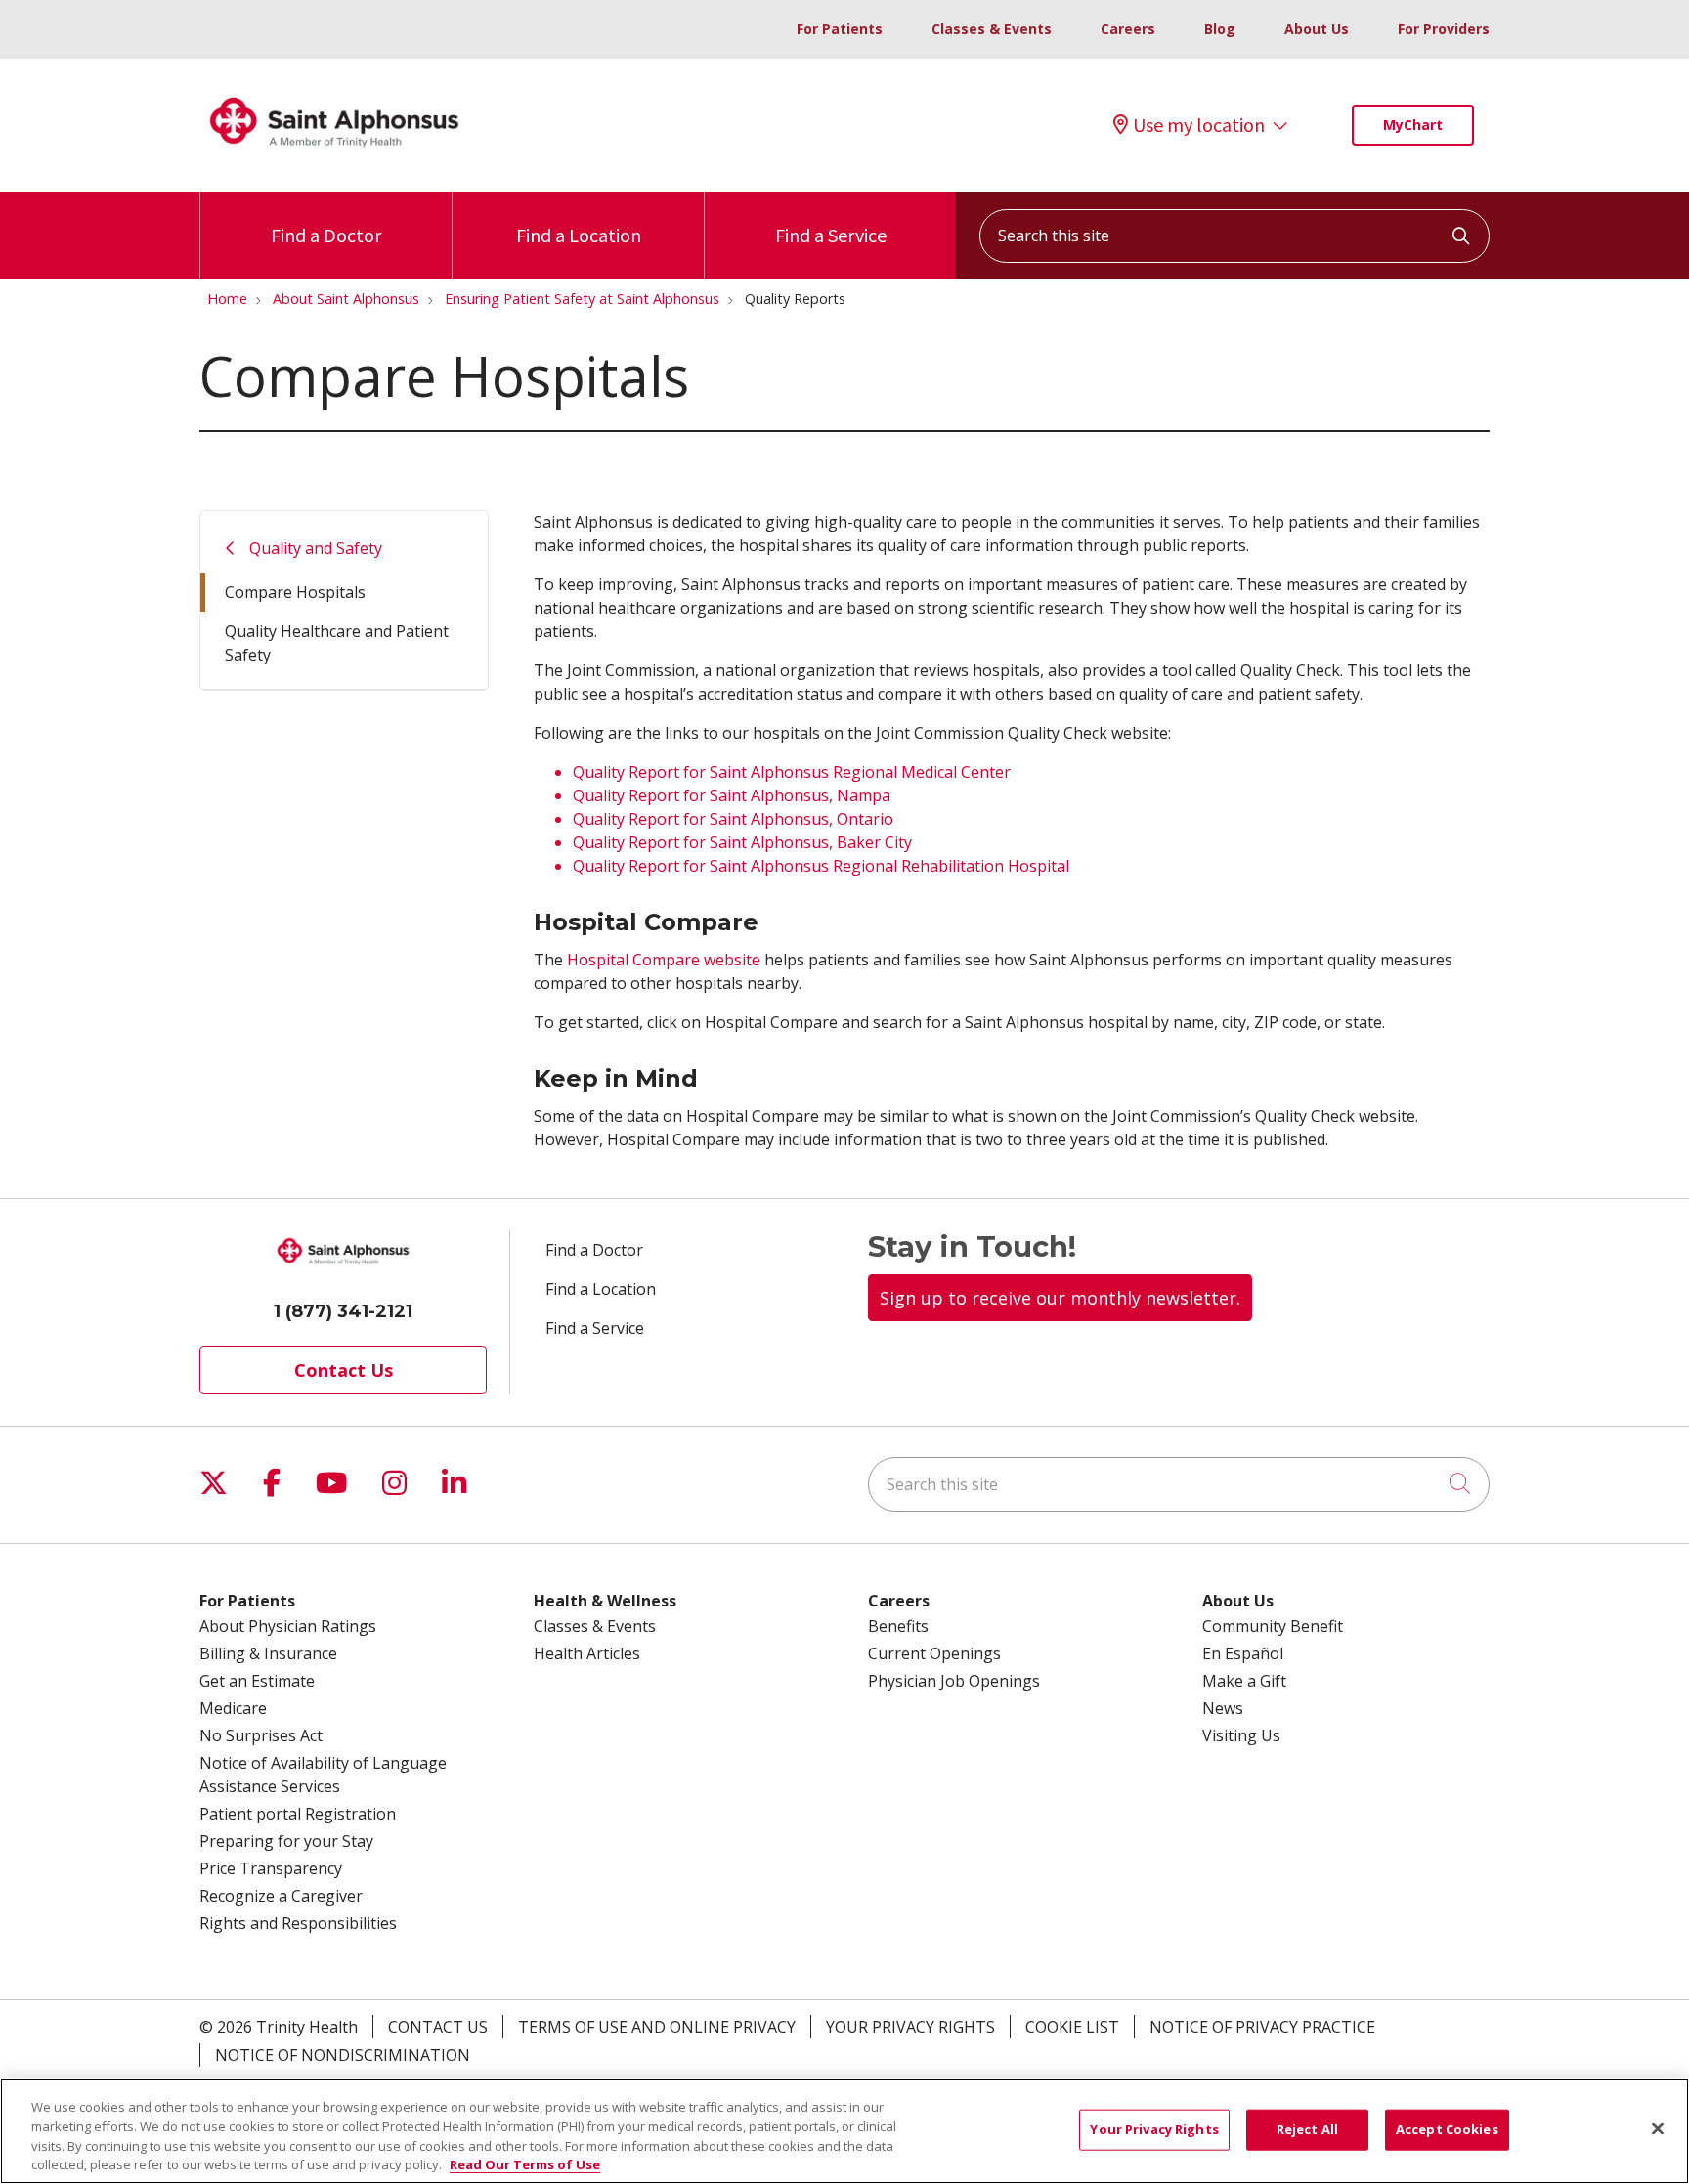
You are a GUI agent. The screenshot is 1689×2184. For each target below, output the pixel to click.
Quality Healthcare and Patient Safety (337, 643)
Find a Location (579, 235)
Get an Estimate (257, 1681)
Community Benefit (1273, 1626)
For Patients (840, 29)
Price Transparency (271, 1868)
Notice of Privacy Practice (1262, 2027)
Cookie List (1072, 2027)
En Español (1243, 1653)
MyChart (1413, 125)
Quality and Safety (316, 548)
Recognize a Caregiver (281, 1896)
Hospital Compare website (664, 960)
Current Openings (934, 1653)
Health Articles (587, 1653)
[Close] (1658, 2128)
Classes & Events (992, 29)
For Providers (1444, 29)
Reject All (1307, 2129)
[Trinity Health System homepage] (334, 155)
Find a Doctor (326, 235)
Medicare (233, 1708)
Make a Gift (1244, 1681)
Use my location (1199, 125)
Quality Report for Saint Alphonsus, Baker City (742, 842)
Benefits (898, 1626)
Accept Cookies (1447, 2129)
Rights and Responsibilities (298, 1923)
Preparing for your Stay (286, 1841)
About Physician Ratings (288, 1626)
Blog (1220, 29)
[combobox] (1234, 236)
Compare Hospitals (295, 592)
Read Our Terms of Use (525, 2163)
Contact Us (344, 1370)
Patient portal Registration (298, 1814)
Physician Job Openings (954, 1681)
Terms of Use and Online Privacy (657, 2027)
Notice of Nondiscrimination (343, 2055)
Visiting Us (1241, 1735)
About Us (1317, 29)
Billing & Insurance (268, 1653)
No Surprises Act (261, 1735)
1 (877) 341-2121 (343, 1311)
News (1223, 1708)
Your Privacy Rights (910, 2027)
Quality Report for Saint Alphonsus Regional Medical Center (792, 772)
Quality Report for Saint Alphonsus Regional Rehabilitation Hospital (821, 866)
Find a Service (831, 235)
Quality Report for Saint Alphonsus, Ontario (733, 819)
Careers (1128, 29)
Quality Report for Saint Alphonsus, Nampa (732, 795)
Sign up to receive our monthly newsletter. (1060, 1298)
